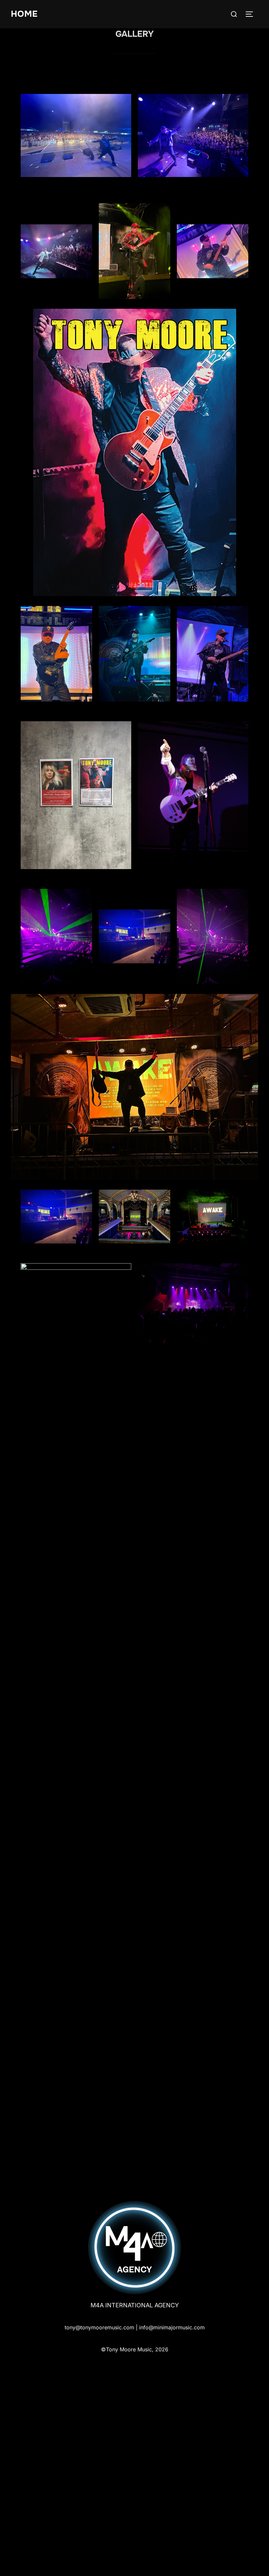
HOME (24, 14)
